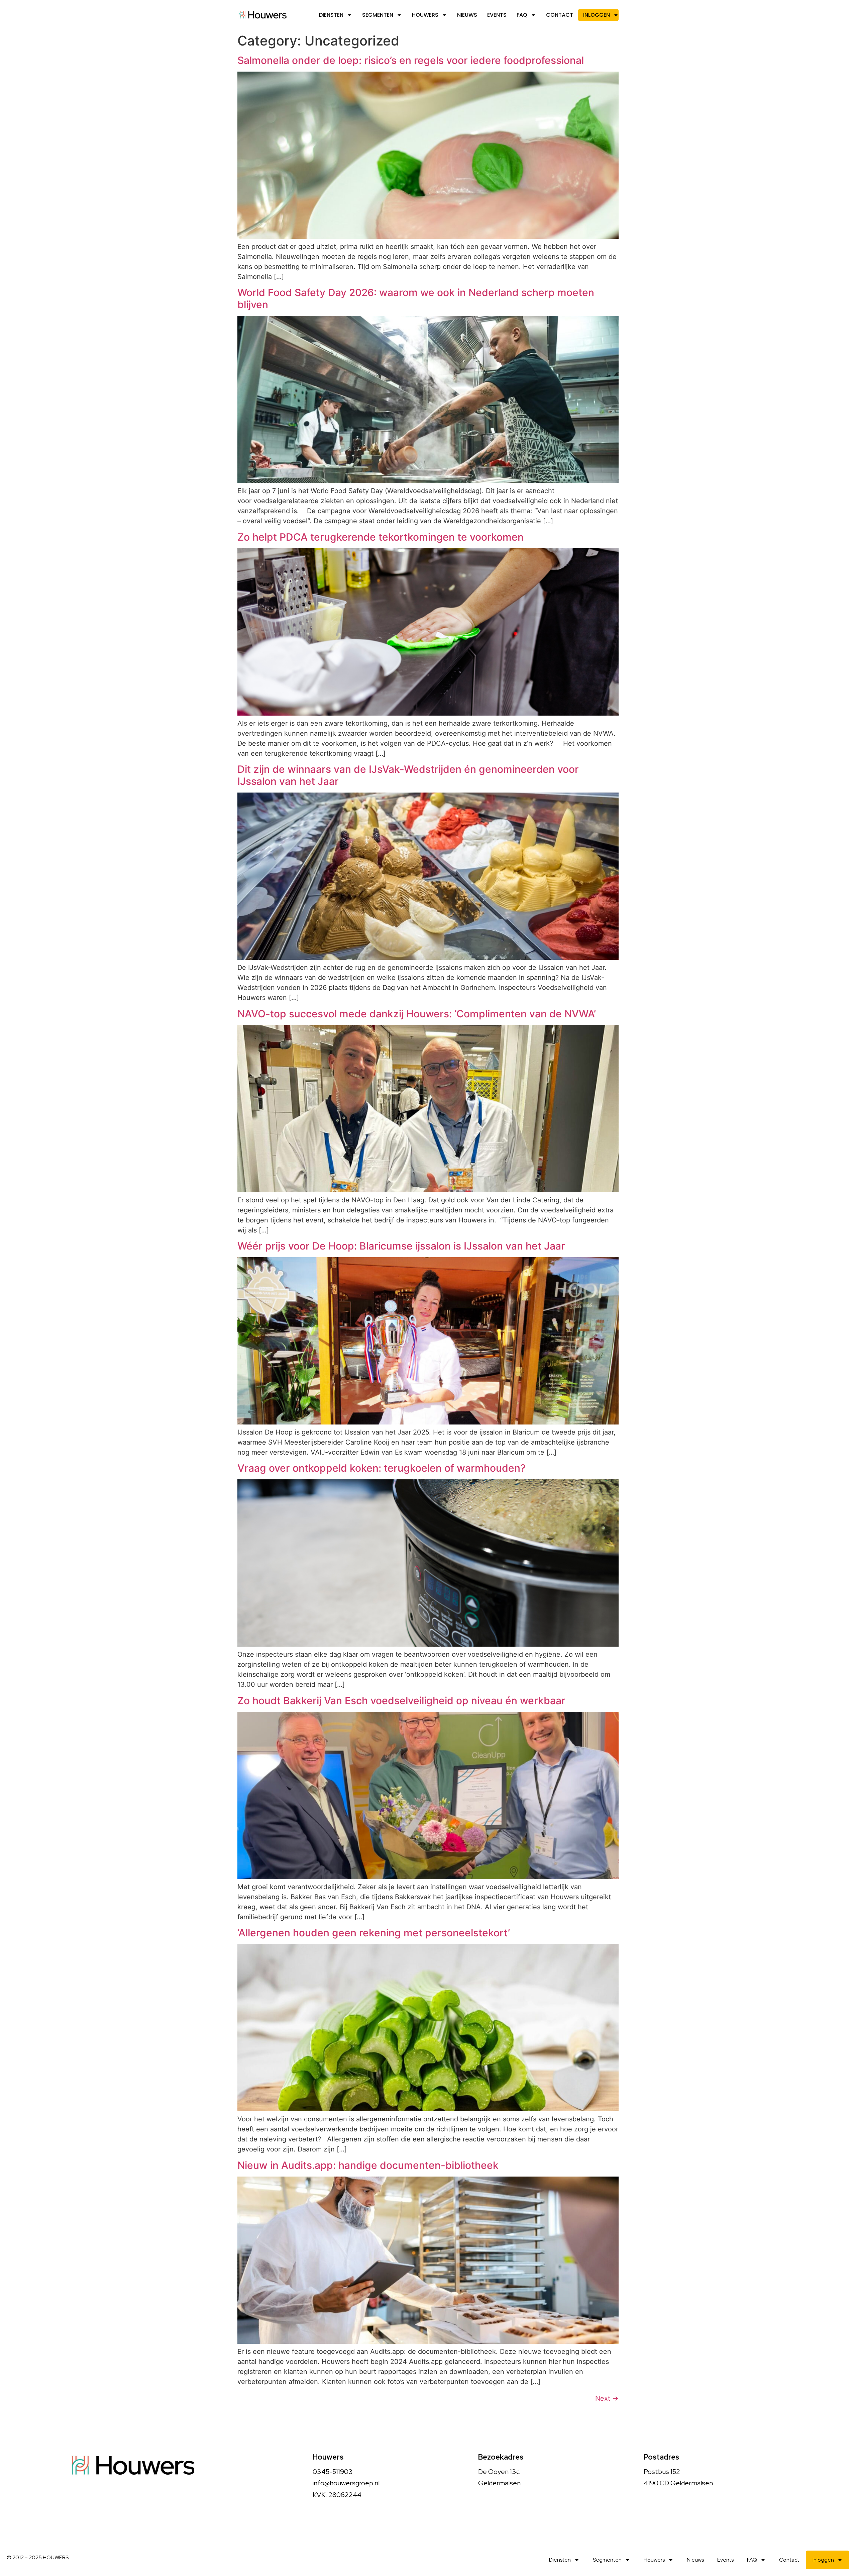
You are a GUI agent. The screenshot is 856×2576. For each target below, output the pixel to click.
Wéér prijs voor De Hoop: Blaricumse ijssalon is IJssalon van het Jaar (401, 1246)
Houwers (425, 15)
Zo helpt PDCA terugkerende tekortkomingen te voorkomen (382, 537)
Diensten (331, 15)
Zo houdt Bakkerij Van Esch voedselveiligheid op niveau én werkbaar (401, 1700)
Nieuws (467, 15)
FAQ (522, 15)
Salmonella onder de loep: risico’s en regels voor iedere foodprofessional (411, 60)
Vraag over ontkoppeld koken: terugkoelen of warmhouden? (382, 1468)
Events (497, 15)
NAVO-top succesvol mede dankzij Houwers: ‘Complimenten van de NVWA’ (417, 1014)
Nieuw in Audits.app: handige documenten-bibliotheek (368, 2165)
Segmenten (378, 15)
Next (607, 2398)
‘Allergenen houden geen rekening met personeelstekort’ (376, 1933)
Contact (560, 15)
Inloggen (597, 15)
